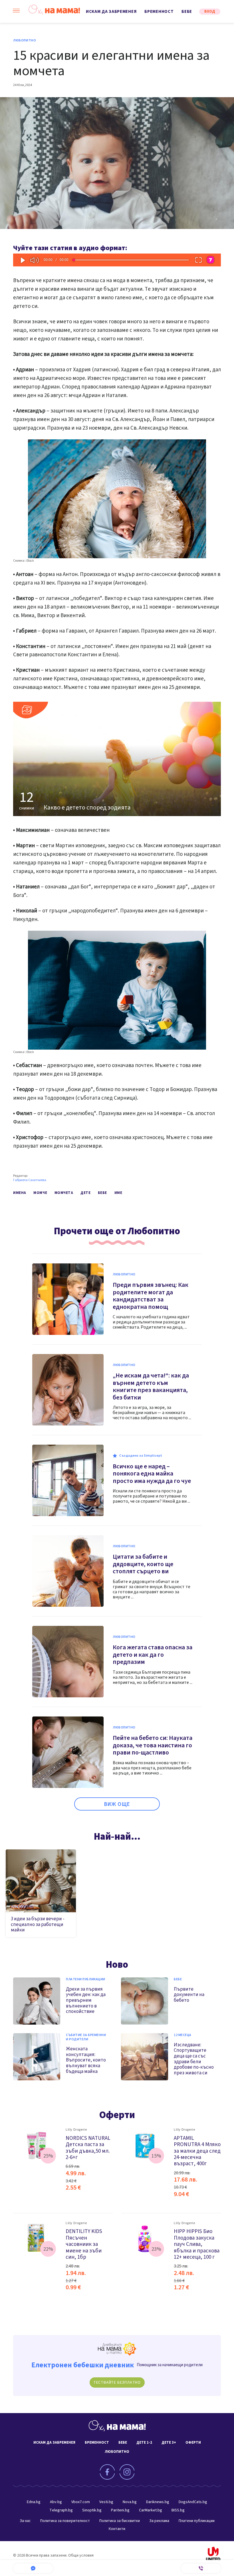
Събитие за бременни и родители (86, 2037)
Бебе (187, 12)
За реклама (159, 2521)
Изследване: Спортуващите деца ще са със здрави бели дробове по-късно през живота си (194, 2059)
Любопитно (25, 41)
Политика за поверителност (65, 2521)
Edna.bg (34, 2502)
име (118, 1193)
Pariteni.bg (120, 2510)
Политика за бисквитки (120, 2521)
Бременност (159, 12)
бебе (102, 1193)
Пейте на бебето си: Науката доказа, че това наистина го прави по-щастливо (153, 1745)
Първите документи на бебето (189, 1995)
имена (20, 1193)
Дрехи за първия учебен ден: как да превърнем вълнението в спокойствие (86, 2000)
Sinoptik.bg (92, 2510)
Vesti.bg (106, 2502)
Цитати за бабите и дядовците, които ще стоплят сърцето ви (143, 1564)
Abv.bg (56, 2502)
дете (85, 1193)
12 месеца (183, 2035)
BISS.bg (178, 2510)
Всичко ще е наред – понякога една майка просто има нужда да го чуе (152, 1474)
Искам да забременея (111, 12)
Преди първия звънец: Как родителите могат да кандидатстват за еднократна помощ (151, 1296)
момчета (64, 1193)
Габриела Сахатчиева (30, 1180)
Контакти (117, 2529)
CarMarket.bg (151, 2510)
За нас (25, 2521)
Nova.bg (130, 2502)
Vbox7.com (81, 2502)
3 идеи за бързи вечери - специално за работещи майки (38, 1924)
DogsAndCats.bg (193, 2502)
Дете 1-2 (144, 2443)
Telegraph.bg (61, 2510)
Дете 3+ (169, 2443)
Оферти (117, 2115)
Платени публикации (86, 1979)
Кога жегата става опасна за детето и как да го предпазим (153, 1655)
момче (40, 1193)
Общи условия (81, 2555)
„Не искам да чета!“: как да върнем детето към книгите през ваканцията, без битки (151, 1386)
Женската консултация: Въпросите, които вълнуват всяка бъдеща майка (86, 2060)
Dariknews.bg (158, 2502)
